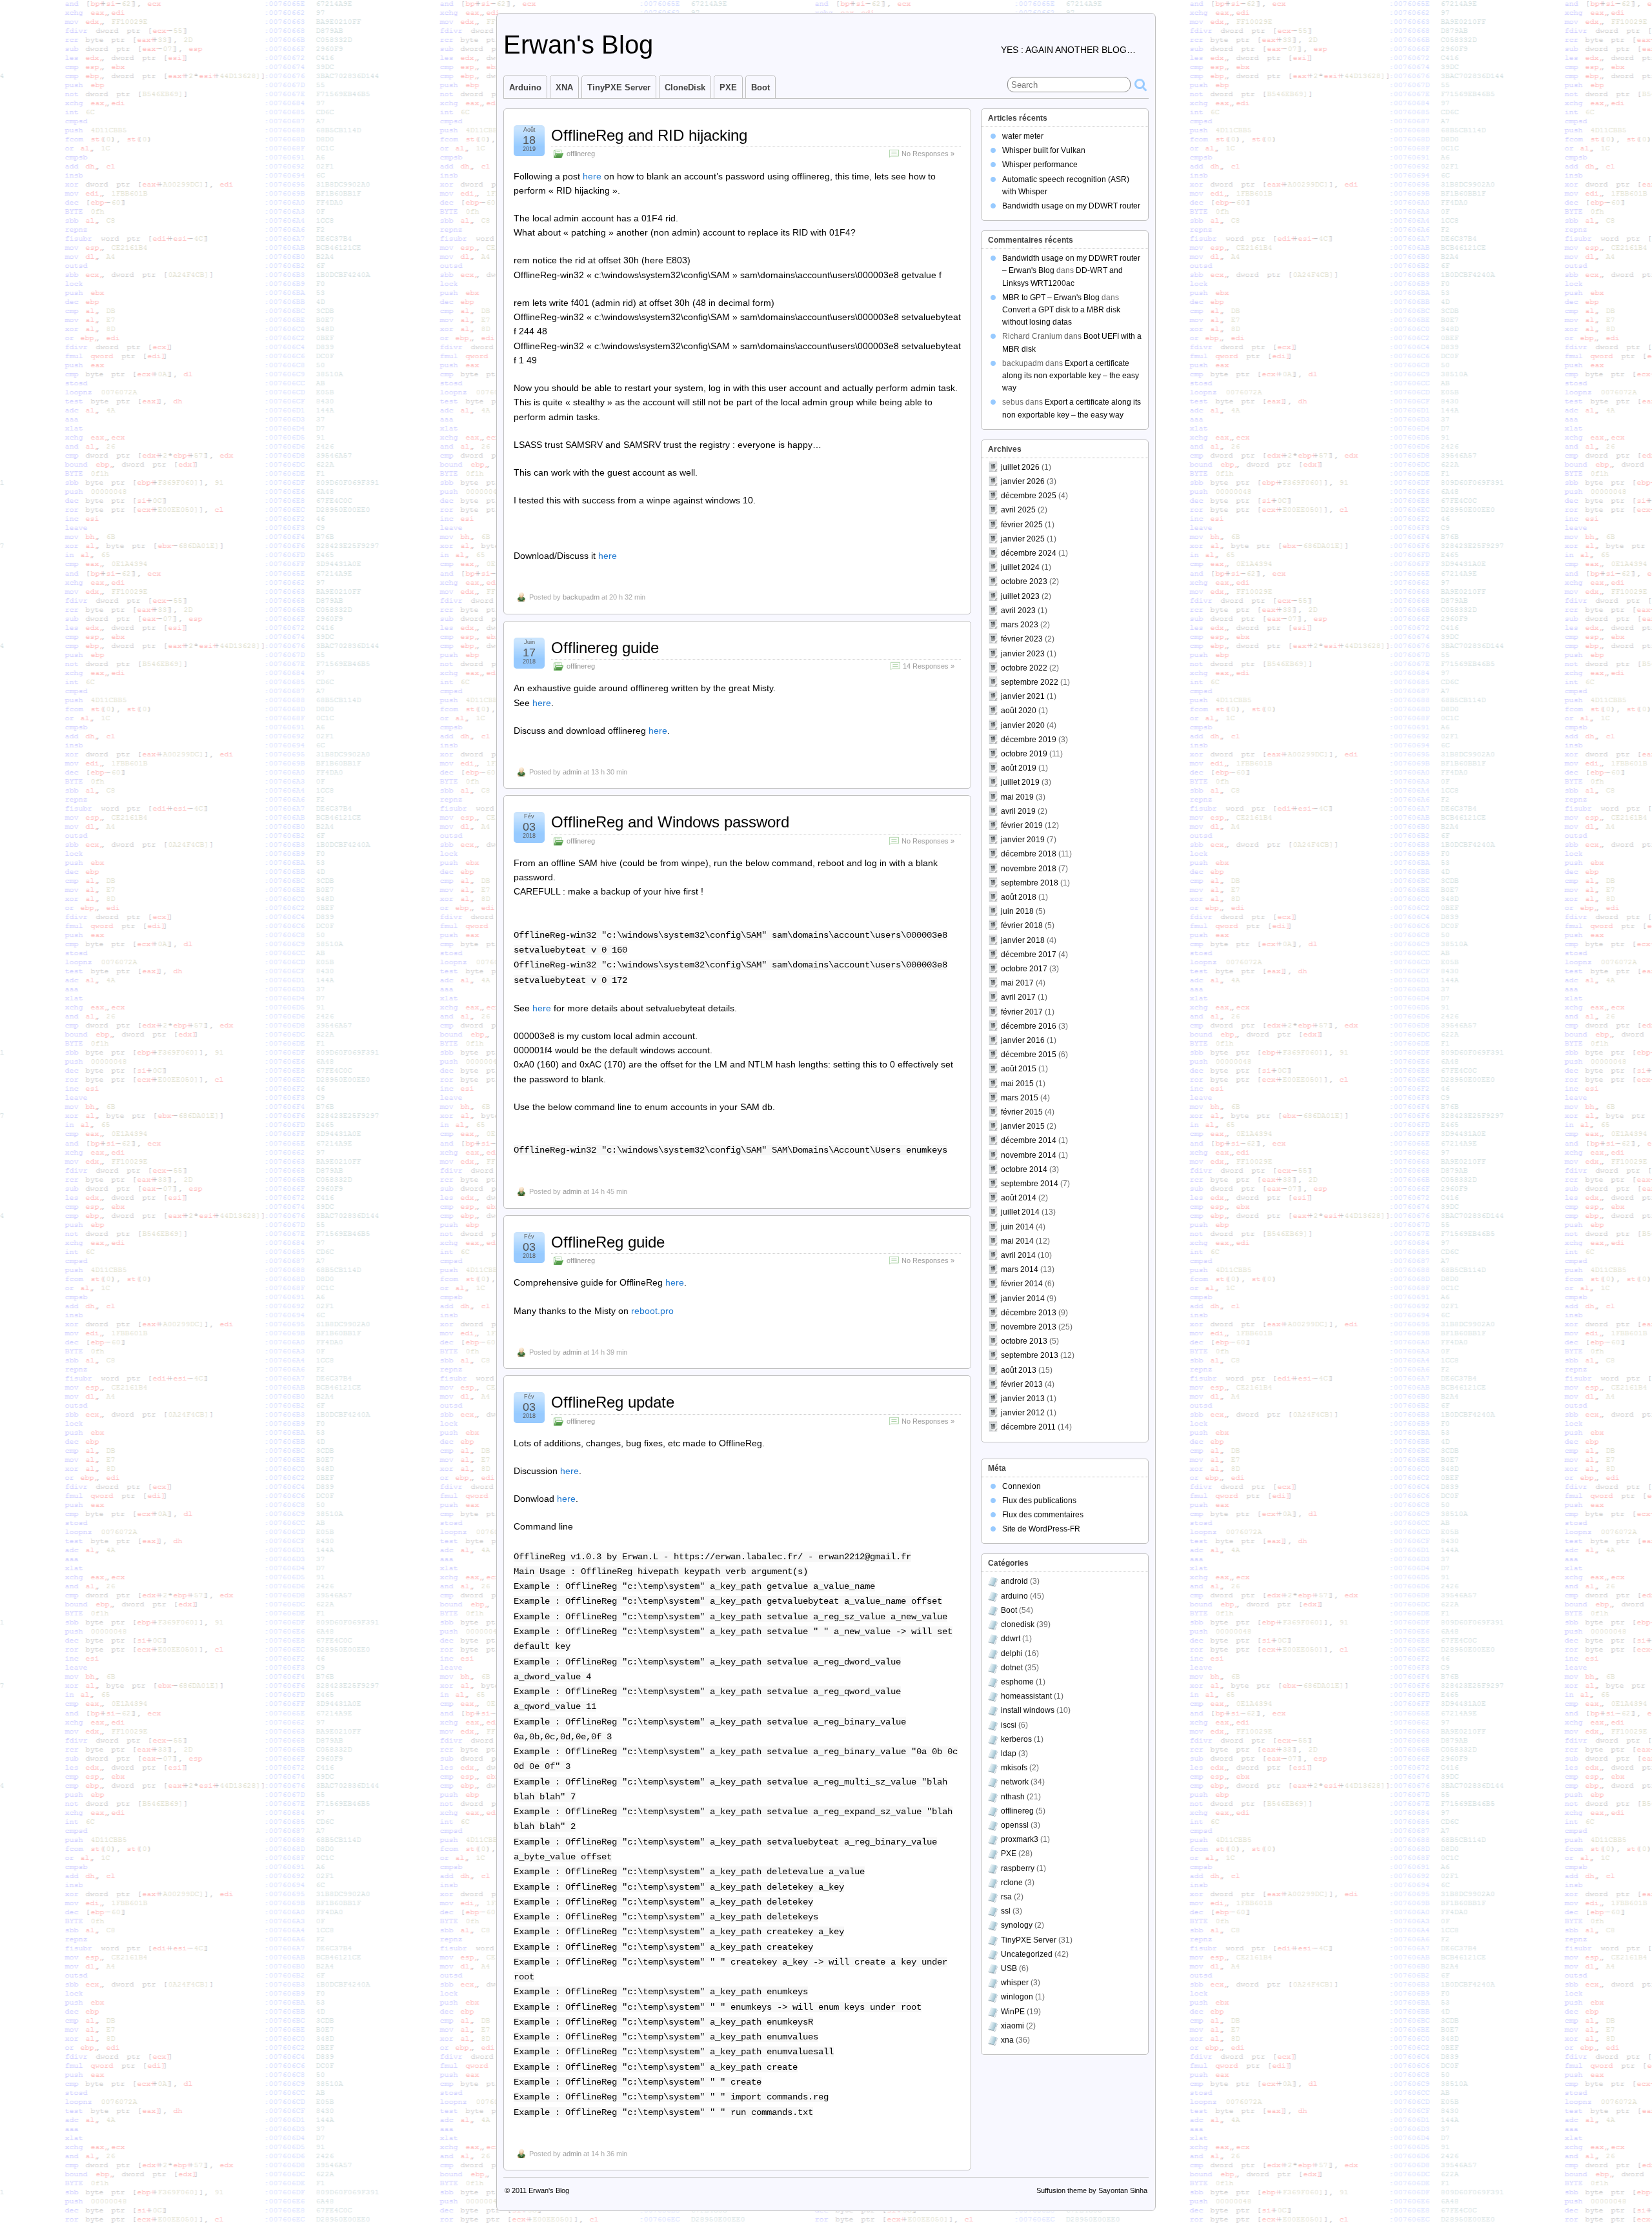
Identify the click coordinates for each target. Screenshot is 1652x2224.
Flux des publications (1039, 1501)
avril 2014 (1018, 1255)
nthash (1013, 1797)
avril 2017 (1018, 997)
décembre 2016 (1029, 1026)
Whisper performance (1040, 165)
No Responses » (928, 154)
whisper (1015, 1983)
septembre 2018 (1030, 883)
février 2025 (1022, 525)
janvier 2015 (1023, 1126)
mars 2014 (1020, 1269)
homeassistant (1026, 1696)
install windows (1028, 1710)
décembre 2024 (1029, 553)
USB (1009, 1968)
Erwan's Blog (578, 45)
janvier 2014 (1023, 1299)
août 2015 (1019, 1069)
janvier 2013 (1023, 1399)
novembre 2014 (1029, 1155)
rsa (1006, 1897)
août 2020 (1019, 711)
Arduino (525, 87)
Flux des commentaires (1043, 1515)
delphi (1012, 1653)
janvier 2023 (1023, 654)
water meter (1023, 136)
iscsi (1009, 1725)
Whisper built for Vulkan (1044, 150)
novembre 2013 (1029, 1327)
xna (1007, 2040)
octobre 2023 (1024, 581)
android (1014, 1581)
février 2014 (1022, 1284)
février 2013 (1022, 1384)
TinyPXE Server (619, 87)
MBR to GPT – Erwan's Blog (1051, 298)
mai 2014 (1017, 1241)
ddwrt (1011, 1639)
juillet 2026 (1020, 467)
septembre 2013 (1030, 1355)
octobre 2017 (1024, 969)
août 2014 (1019, 1198)
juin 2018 (1017, 911)
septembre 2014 (1030, 1184)
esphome (1017, 1682)
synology (1017, 1925)
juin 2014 (1017, 1227)
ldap (1009, 1754)
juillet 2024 (1020, 567)
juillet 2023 (1020, 596)
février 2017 (1022, 1012)
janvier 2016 (1023, 1040)
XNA (564, 87)
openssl (1015, 1825)
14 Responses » (929, 666)
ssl (1006, 1911)
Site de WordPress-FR (1041, 1529)
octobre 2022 (1024, 668)
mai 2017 (1017, 983)
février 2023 (1022, 639)
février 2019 (1022, 825)
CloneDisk (685, 87)
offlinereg (581, 154)
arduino (1014, 1596)
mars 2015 (1020, 1098)
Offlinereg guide (605, 648)
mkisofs (1014, 1768)
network (1015, 1782)
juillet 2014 (1020, 1212)
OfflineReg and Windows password (670, 822)
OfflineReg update (613, 1402)
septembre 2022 (1030, 682)
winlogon (1017, 1997)
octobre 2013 (1024, 1341)
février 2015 (1022, 1112)
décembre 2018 (1029, 854)
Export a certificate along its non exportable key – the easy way (1071, 376)
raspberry (1018, 1868)
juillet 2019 (1020, 782)
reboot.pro (652, 1311)
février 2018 (1022, 925)
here (593, 176)
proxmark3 (1020, 1839)
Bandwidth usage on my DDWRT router (1071, 206)
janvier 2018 (1023, 940)
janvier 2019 (1023, 840)
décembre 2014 (1029, 1140)
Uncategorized (1027, 1954)
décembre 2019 (1029, 740)
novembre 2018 (1029, 869)
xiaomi (1012, 2026)
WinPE (1013, 2012)
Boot (761, 87)
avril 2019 (1018, 811)
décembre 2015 (1029, 1055)
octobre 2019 (1024, 754)
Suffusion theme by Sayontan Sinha (1092, 2190)
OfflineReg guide (608, 1242)
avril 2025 (1018, 510)
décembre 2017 (1029, 955)
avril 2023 (1018, 611)
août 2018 (1019, 897)
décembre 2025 (1029, 496)
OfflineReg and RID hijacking (649, 135)
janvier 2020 (1023, 725)
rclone (1012, 1883)
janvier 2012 (1023, 1413)
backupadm (581, 597)
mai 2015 (1017, 1084)
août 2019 (1019, 768)
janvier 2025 (1023, 539)
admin (572, 772)
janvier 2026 (1023, 481)
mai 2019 (1017, 797)
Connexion (1022, 1486)
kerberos (1016, 1739)
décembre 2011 (1028, 1427)
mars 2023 (1020, 625)
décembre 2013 (1029, 1313)
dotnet (1012, 1668)
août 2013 (1019, 1370)
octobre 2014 (1024, 1169)
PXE (728, 87)
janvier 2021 (1023, 696)
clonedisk (1018, 1624)
